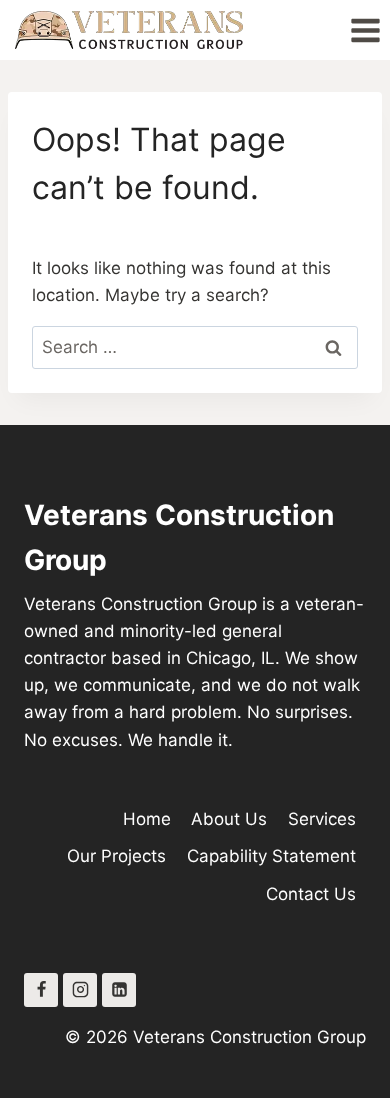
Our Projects (116, 856)
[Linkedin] (119, 990)
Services (322, 819)
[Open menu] (365, 30)
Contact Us (311, 894)
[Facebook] (41, 990)
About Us (229, 819)
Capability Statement (271, 856)
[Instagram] (80, 990)
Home (147, 819)
